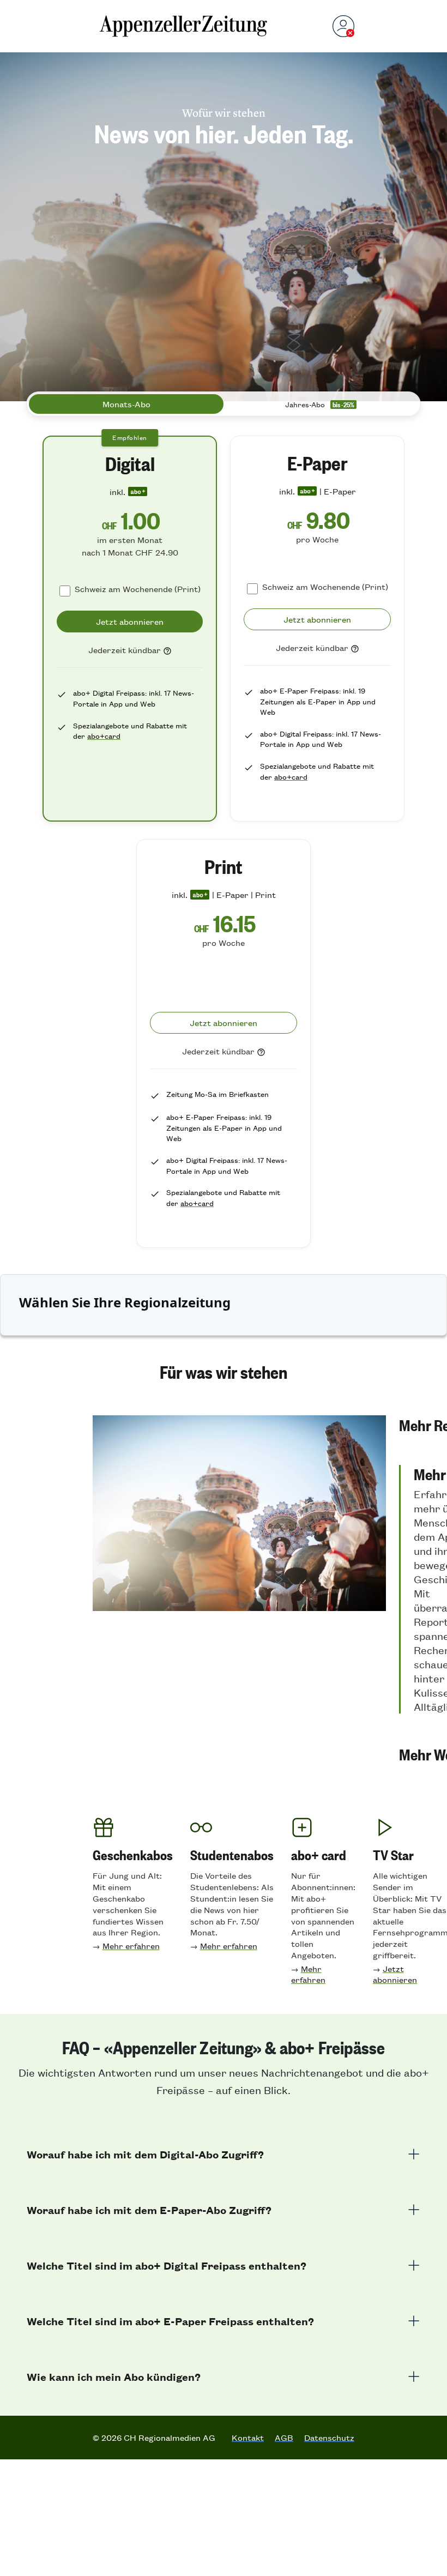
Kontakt (248, 2438)
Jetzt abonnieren (395, 1974)
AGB (284, 2438)
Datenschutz (329, 2438)
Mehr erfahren (131, 1945)
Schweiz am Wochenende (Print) (138, 589)
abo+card (104, 736)
